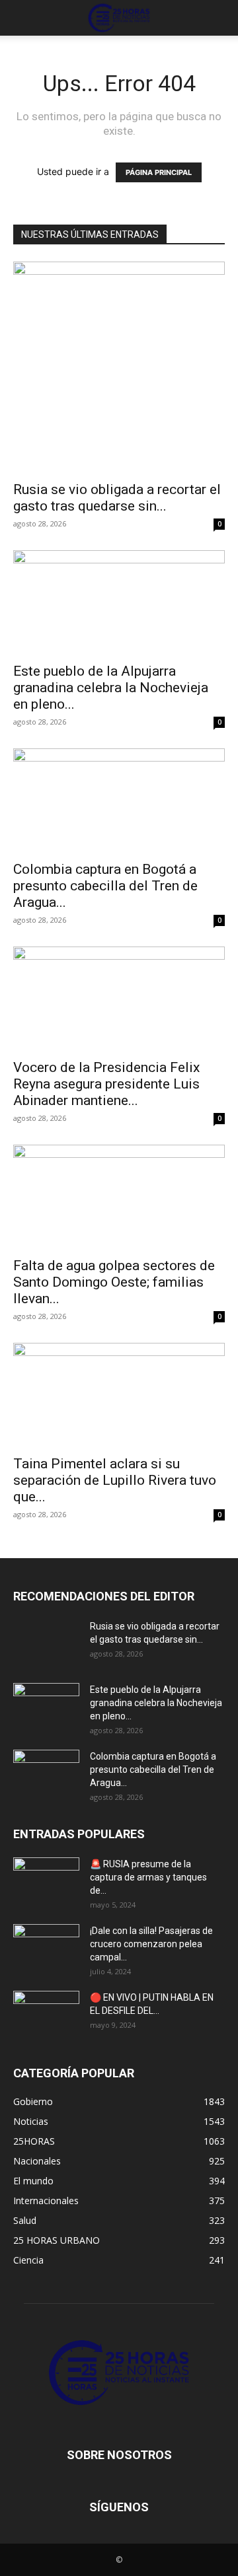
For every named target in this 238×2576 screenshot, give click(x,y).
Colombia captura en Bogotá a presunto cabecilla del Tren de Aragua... (105, 886)
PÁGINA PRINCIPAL (159, 172)
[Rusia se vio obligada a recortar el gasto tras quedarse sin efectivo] (119, 367)
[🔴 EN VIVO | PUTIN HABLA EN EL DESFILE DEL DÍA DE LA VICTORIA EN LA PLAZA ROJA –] (46, 2014)
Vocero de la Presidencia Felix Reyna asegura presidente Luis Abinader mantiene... (106, 1084)
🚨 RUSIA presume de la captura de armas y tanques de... (148, 1877)
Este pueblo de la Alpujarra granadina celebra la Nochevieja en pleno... (111, 688)
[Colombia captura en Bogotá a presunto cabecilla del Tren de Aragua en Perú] (119, 801)
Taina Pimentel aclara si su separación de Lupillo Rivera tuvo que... (115, 1480)
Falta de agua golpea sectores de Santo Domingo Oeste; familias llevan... (114, 1282)
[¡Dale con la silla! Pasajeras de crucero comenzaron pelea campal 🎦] (46, 1947)
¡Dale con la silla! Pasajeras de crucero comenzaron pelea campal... (151, 1944)
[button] (22, 18)
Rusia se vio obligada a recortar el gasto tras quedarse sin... (117, 498)
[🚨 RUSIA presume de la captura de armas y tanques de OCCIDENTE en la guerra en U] (46, 1880)
